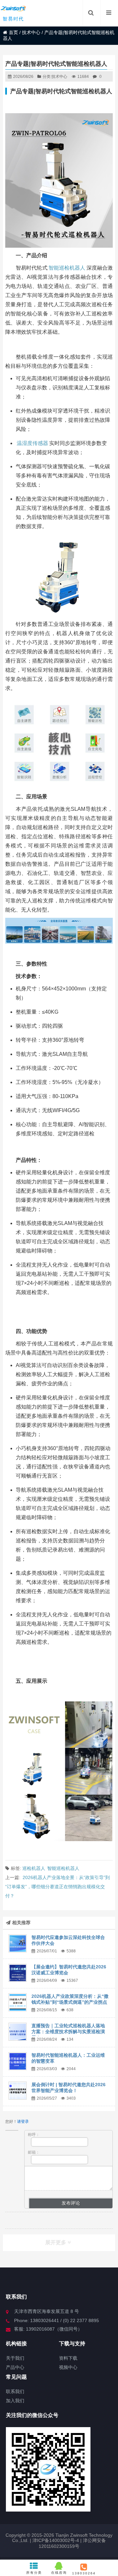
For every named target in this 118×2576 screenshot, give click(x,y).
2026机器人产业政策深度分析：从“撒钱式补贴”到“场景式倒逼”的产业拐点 (70, 1999)
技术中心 (31, 32)
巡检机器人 (34, 1868)
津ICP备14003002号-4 (55, 2540)
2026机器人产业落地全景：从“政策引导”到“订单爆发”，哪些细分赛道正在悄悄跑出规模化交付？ (58, 1887)
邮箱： (34, 2152)
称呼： (34, 2135)
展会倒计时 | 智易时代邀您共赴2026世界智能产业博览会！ (69, 2087)
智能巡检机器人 (67, 268)
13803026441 (84, 2573)
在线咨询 (59, 2573)
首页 (13, 32)
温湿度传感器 (32, 443)
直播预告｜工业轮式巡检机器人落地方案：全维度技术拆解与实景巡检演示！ (68, 2032)
